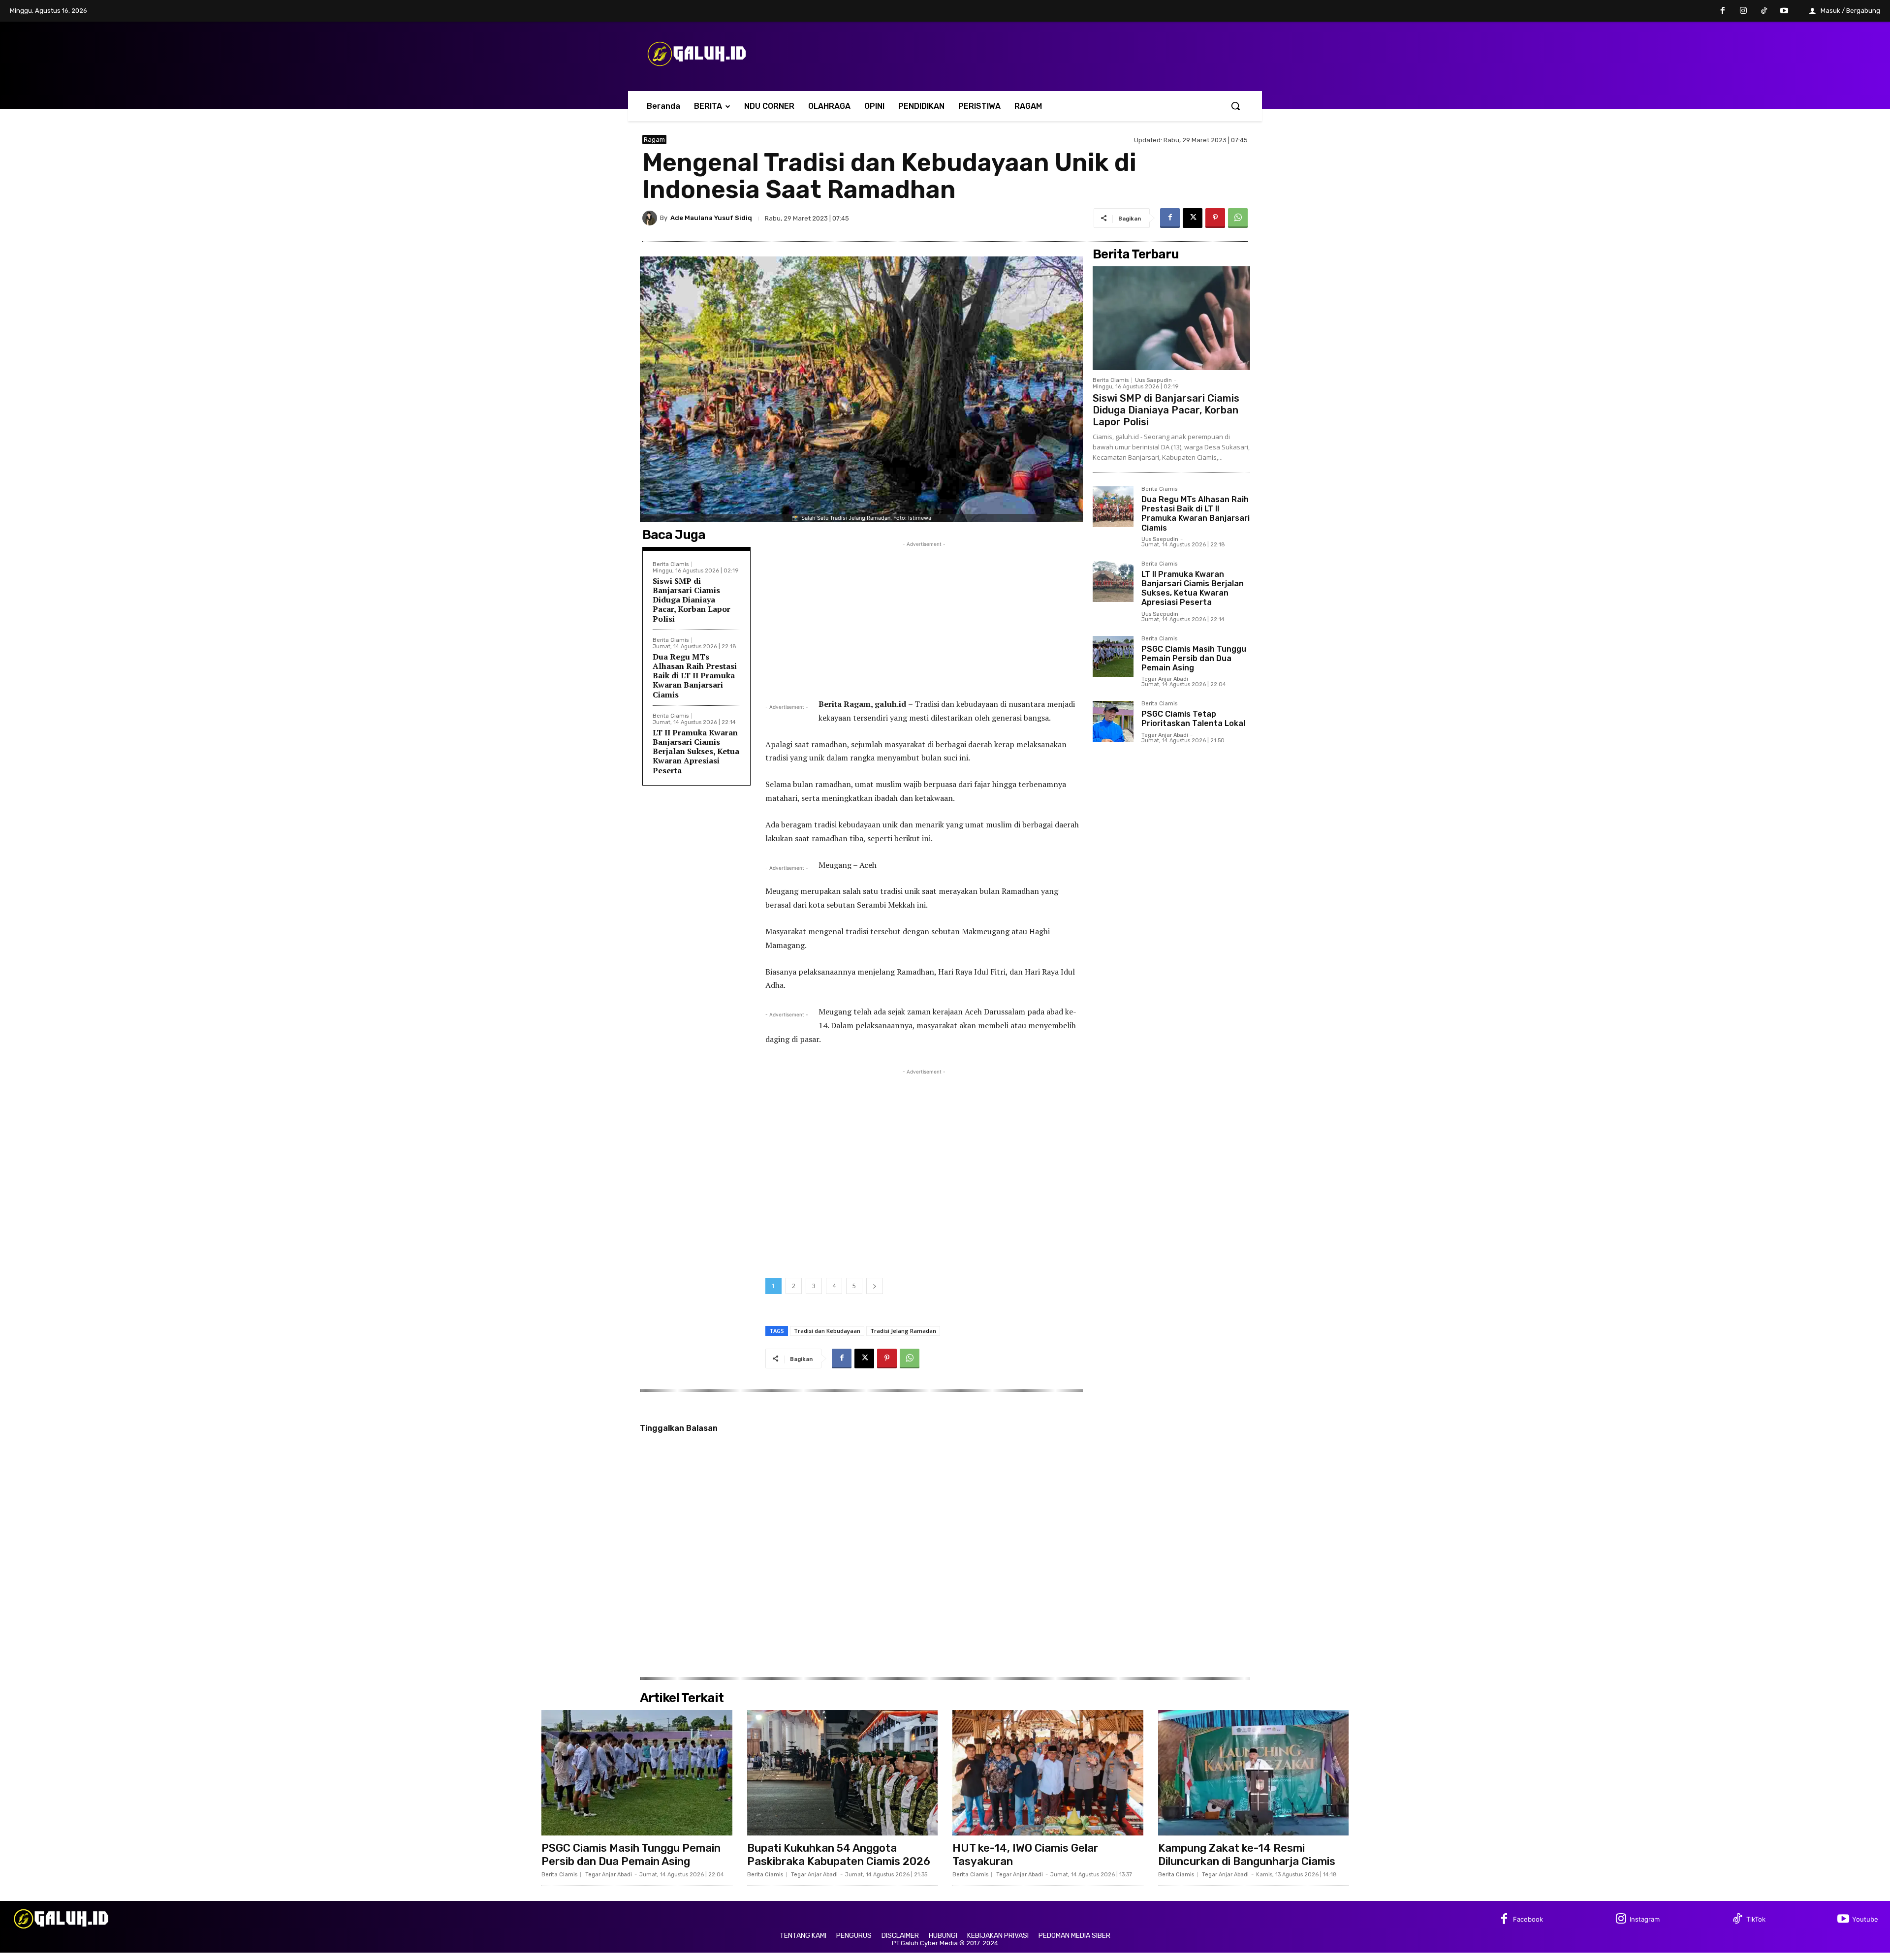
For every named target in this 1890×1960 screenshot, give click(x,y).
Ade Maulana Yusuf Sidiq (711, 218)
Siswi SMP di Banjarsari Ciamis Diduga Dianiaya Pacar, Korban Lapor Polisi (692, 600)
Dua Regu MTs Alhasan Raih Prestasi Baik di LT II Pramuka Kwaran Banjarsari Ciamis (695, 676)
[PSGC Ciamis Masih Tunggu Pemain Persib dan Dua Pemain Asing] (1113, 656)
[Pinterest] (1215, 218)
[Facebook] (1723, 11)
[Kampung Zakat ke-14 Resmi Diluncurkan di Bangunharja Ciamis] (1254, 1773)
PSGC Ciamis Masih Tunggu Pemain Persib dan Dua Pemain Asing (1194, 658)
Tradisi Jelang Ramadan (903, 1331)
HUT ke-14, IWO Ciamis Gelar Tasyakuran (1025, 1854)
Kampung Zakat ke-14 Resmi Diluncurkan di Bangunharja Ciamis (1247, 1854)
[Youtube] (1784, 11)
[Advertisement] (924, 618)
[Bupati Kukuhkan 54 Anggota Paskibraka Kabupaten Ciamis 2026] (843, 1773)
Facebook (1528, 1919)
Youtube (1865, 1919)
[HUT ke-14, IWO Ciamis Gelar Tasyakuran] (1048, 1773)
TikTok (1756, 1919)
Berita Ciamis (671, 564)
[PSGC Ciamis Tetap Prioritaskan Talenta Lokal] (1113, 721)
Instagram (1645, 1919)
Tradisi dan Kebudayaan (827, 1331)
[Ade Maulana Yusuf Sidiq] (651, 218)
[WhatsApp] (1238, 218)
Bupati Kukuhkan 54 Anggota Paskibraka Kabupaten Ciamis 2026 (839, 1854)
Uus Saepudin (1153, 380)
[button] (1235, 106)
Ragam (654, 140)
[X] (1193, 218)
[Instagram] (1743, 11)
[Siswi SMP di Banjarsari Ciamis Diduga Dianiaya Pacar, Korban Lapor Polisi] (1171, 318)
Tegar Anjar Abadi (1165, 679)
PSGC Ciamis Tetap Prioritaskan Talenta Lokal (1193, 719)
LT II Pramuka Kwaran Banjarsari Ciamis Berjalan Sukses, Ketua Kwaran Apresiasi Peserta (696, 751)
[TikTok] (1764, 11)
